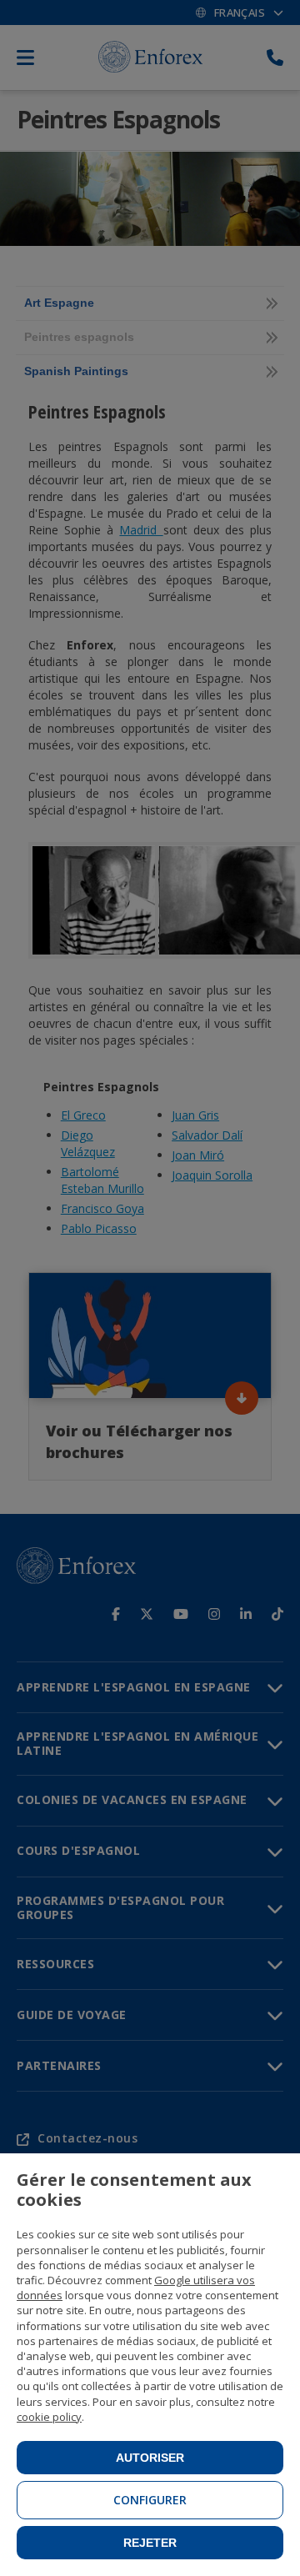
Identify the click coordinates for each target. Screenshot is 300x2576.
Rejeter (150, 2543)
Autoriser (150, 2458)
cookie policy (49, 2417)
